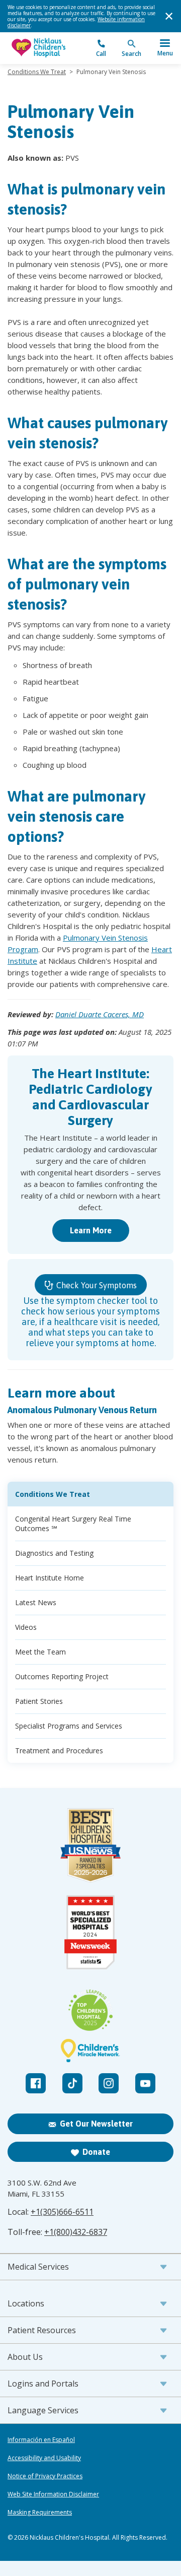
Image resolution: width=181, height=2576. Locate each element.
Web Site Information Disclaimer (53, 2494)
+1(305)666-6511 (62, 2212)
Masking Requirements (40, 2513)
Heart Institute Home (50, 1578)
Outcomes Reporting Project (62, 1676)
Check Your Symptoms (96, 1285)
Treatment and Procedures (59, 1751)
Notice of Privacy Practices (45, 2476)
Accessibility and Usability (44, 2458)
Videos (26, 1627)
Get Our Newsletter (96, 2124)
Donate (96, 2152)
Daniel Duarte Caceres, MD (100, 1014)
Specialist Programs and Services (69, 1726)
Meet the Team (40, 1652)
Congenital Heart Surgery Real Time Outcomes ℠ (73, 1524)
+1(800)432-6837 (76, 2232)
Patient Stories (39, 1701)
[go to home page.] (49, 48)
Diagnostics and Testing (54, 1553)
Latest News (36, 1602)
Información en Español (41, 2440)
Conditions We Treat (37, 72)
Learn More (91, 1230)
